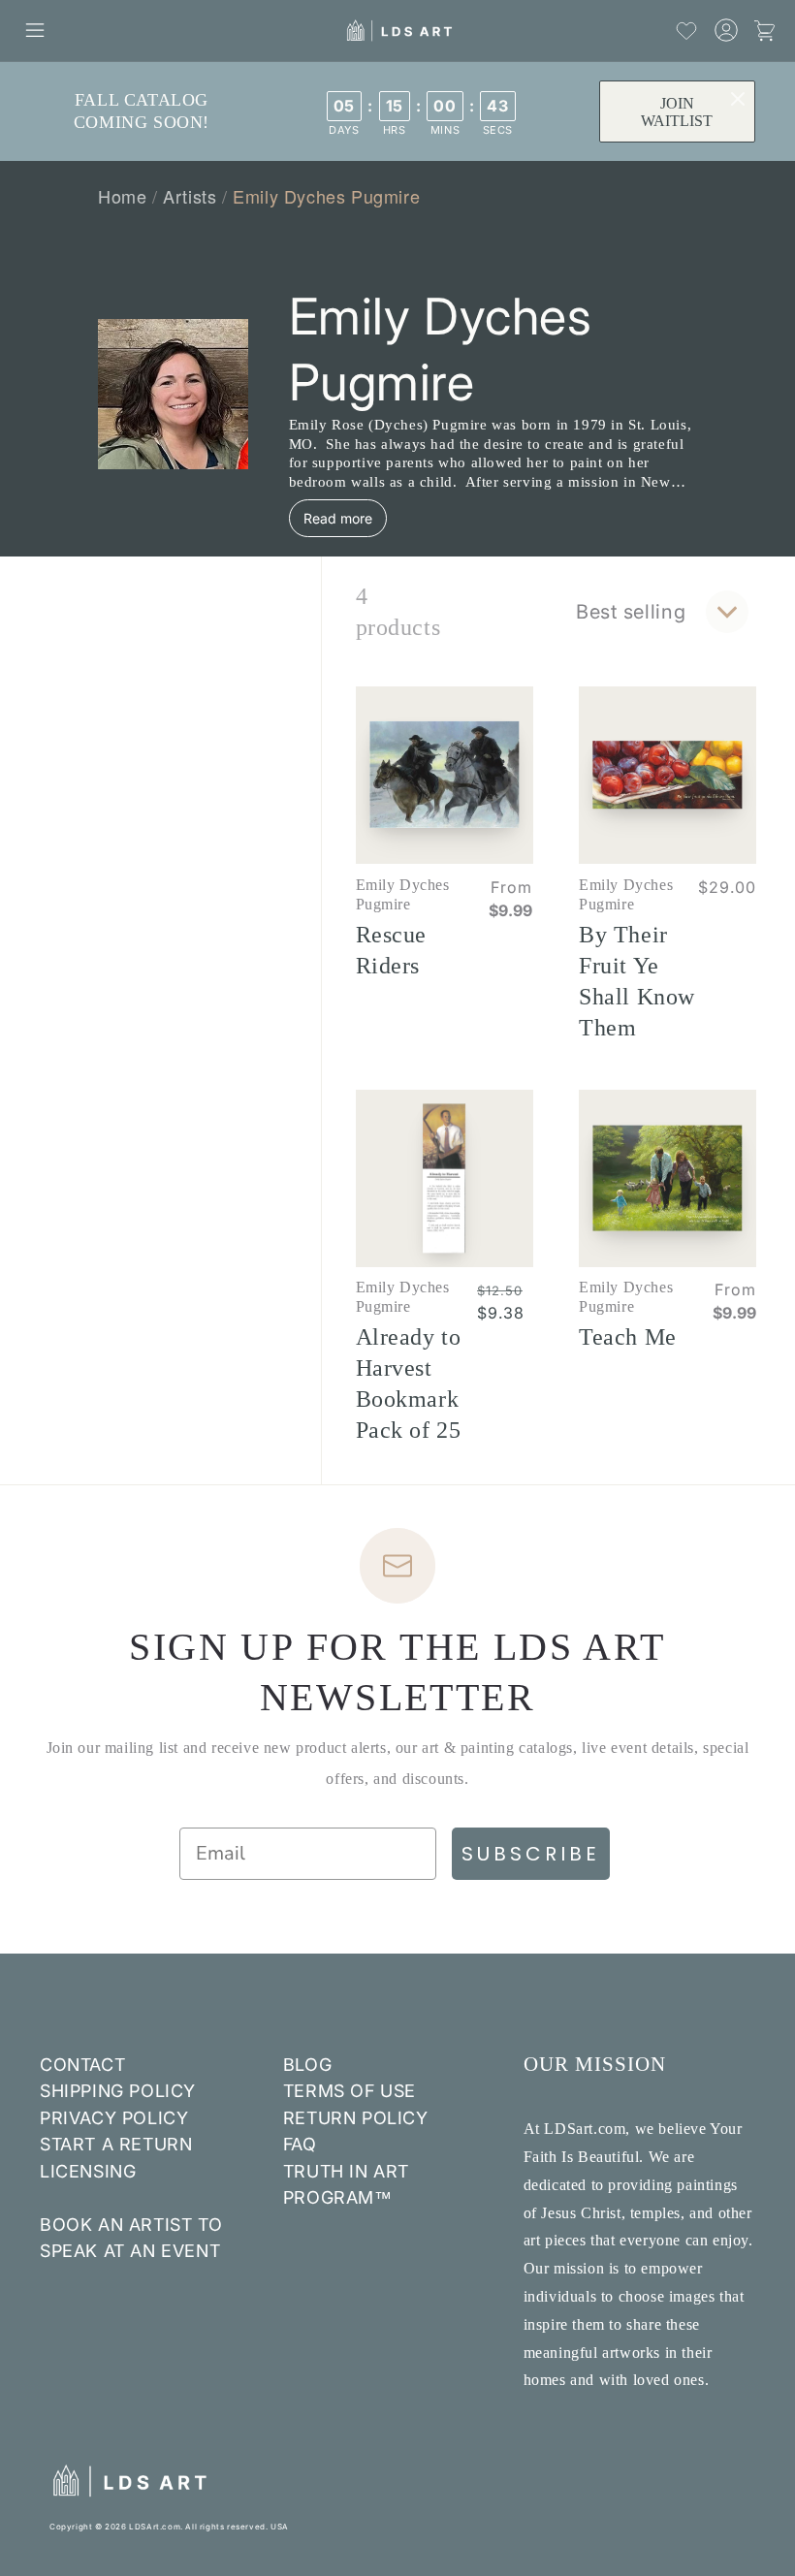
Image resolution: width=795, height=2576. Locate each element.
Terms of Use (350, 2091)
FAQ (300, 2144)
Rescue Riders (392, 950)
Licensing (88, 2171)
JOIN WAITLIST (677, 112)
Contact (82, 2065)
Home (122, 196)
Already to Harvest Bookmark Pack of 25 (409, 1383)
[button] (35, 30)
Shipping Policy (118, 2091)
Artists (190, 196)
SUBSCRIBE (531, 1854)
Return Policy (356, 2118)
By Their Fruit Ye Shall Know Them (637, 981)
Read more (338, 518)
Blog (307, 2065)
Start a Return (116, 2144)
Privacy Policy (114, 2118)
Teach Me (628, 1337)
